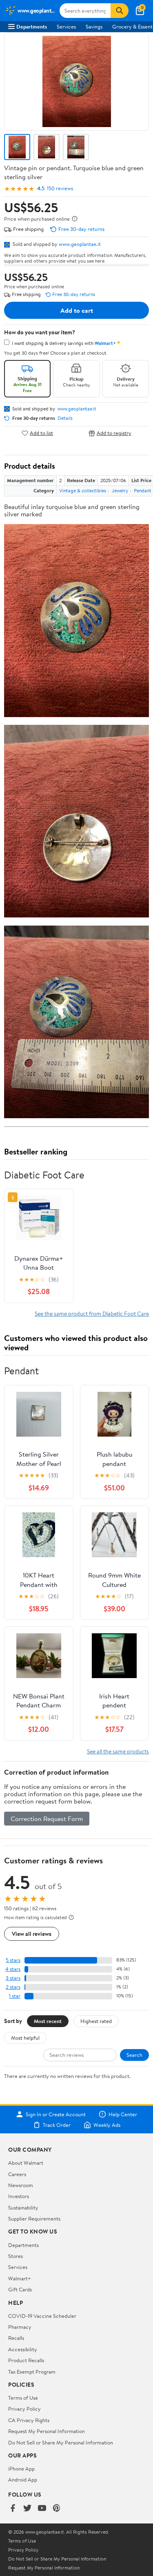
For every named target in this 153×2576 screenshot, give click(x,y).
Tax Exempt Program (32, 2372)
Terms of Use (23, 2398)
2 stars (13, 1987)
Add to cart (77, 310)
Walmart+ (20, 2278)
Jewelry (120, 490)
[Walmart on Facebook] (13, 2509)
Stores (16, 2256)
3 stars (13, 1978)
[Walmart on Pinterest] (57, 2509)
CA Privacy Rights (29, 2420)
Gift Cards (20, 2289)
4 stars (13, 1969)
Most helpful (25, 2038)
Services (66, 26)
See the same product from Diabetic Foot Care (92, 1313)
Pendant (143, 490)
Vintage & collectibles (83, 490)
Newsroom (21, 2185)
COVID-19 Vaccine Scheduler (42, 2316)
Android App (23, 2479)
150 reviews (60, 188)
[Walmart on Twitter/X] (27, 2509)
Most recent (48, 2021)
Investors (19, 2196)
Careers (17, 2174)
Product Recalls (26, 2360)
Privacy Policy (24, 2409)
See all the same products (118, 1751)
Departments (32, 26)
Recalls (16, 2338)
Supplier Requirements (34, 2218)
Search (134, 2055)
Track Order (57, 2125)
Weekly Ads (107, 2125)
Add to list (41, 433)
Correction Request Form (47, 1819)
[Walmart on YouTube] (42, 2509)
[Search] (120, 11)
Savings (94, 26)
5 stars (13, 1960)
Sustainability (23, 2207)
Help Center (123, 2114)
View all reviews (32, 1934)
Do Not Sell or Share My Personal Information (61, 2442)
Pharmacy (20, 2327)
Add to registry (114, 433)
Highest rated (96, 2021)
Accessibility (23, 2349)
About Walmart (26, 2163)
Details (65, 418)
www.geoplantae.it (80, 244)
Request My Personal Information (47, 2431)
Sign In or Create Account (56, 2114)
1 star (15, 1996)
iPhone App (21, 2468)
